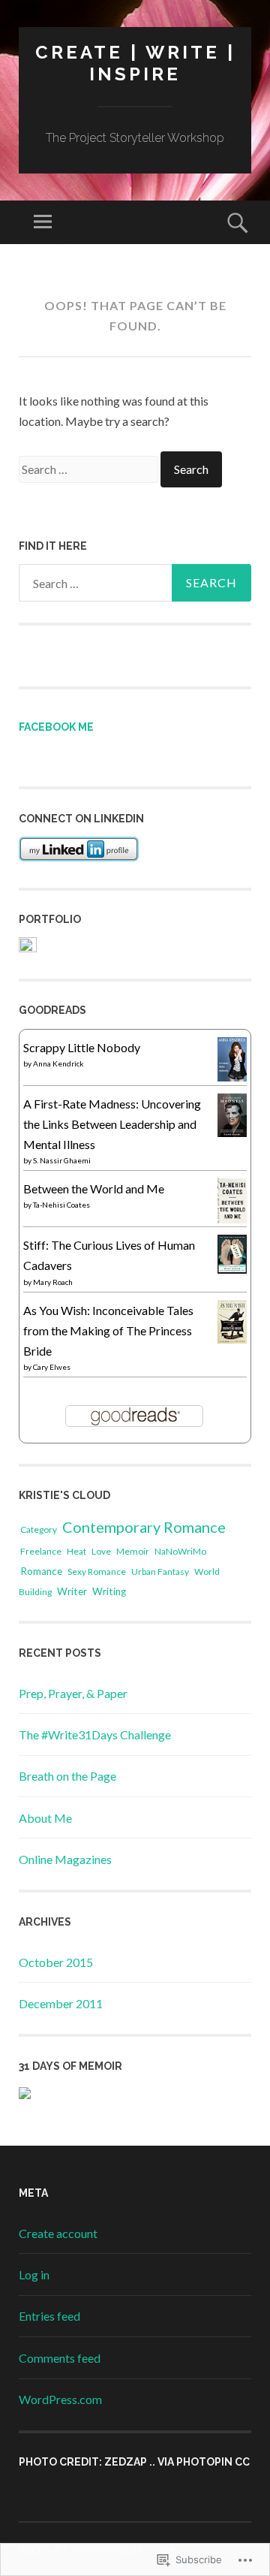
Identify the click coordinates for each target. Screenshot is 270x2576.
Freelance (41, 1551)
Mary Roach (53, 1282)
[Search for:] (90, 469)
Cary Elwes (52, 1367)
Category (39, 1529)
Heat (76, 1551)
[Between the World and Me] (232, 1219)
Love (101, 1551)
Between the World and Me (94, 1188)
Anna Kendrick (58, 1063)
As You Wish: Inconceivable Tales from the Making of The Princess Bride (108, 1330)
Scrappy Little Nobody (82, 1047)
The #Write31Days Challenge (95, 1734)
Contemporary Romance (144, 1527)
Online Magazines (65, 1859)
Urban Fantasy (160, 1572)
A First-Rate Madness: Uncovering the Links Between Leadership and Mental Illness (112, 1124)
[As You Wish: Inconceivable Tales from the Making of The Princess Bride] (232, 1339)
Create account (58, 2233)
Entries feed (49, 2316)
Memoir (133, 1551)
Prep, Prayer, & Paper (73, 1693)
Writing (109, 1591)
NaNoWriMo (180, 1551)
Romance (41, 1571)
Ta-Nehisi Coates (61, 1205)
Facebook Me (56, 727)
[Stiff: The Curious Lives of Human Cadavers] (232, 1269)
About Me (45, 1818)
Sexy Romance (97, 1572)
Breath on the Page (67, 1776)
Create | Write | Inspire (135, 63)
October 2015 (56, 1962)
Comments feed (60, 2358)
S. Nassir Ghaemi (62, 1160)
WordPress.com (60, 2399)
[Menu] (43, 222)
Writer (72, 1591)
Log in (34, 2274)
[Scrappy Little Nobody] (232, 1077)
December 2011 (61, 2003)
